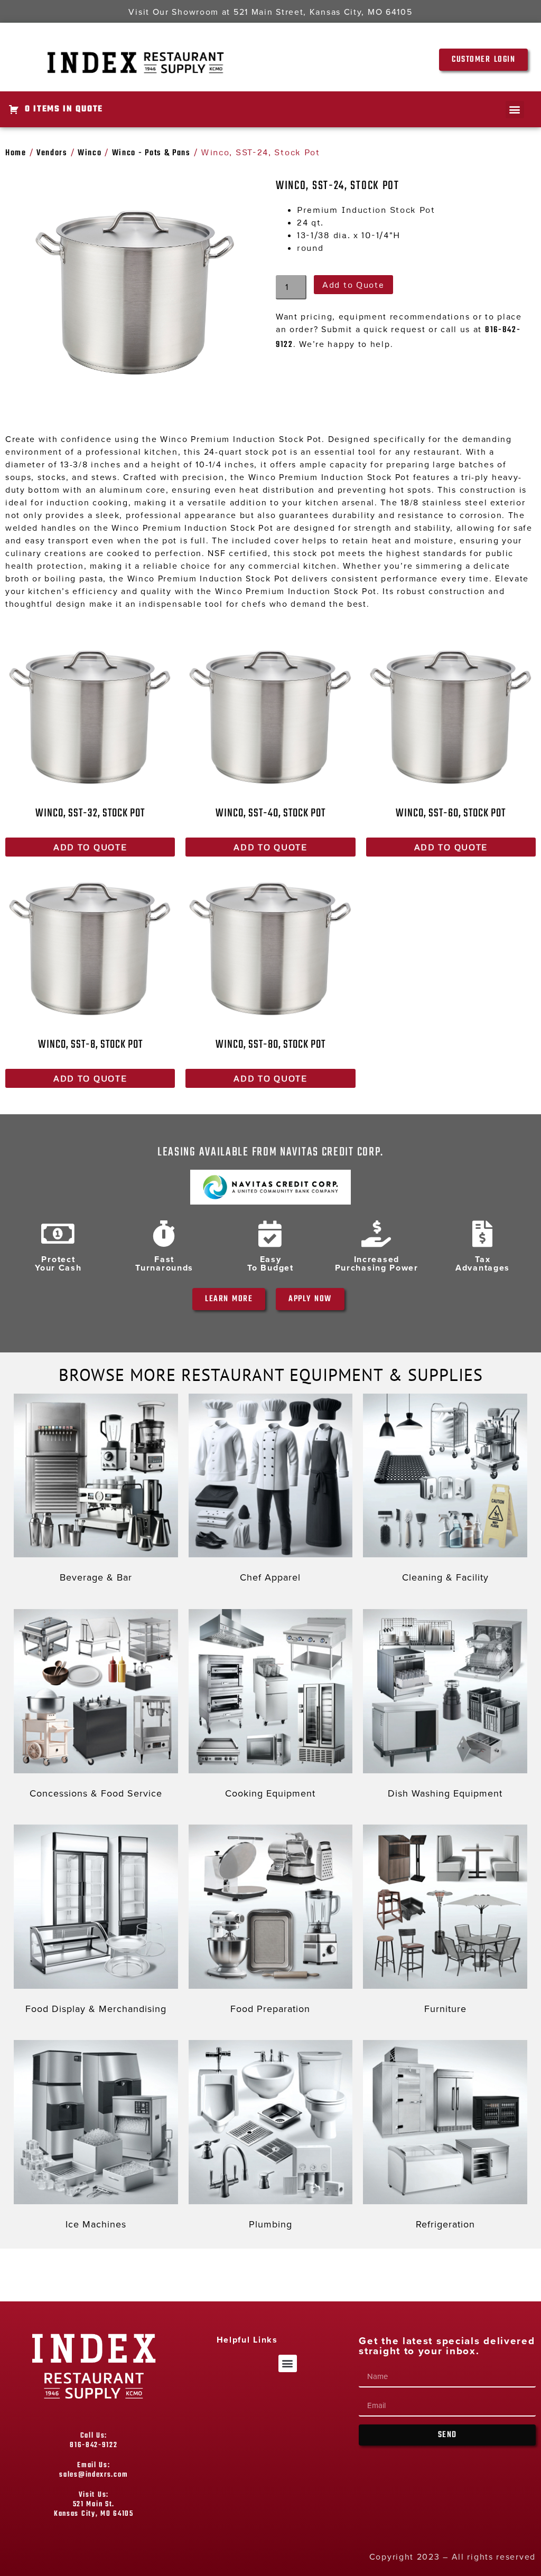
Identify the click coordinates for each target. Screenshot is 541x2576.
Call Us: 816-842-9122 (94, 2441)
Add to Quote (353, 285)
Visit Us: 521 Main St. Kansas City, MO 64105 (94, 2504)
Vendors (52, 153)
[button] (515, 110)
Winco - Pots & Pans (151, 153)
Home (16, 153)
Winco (90, 153)
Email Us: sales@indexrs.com (94, 2470)
